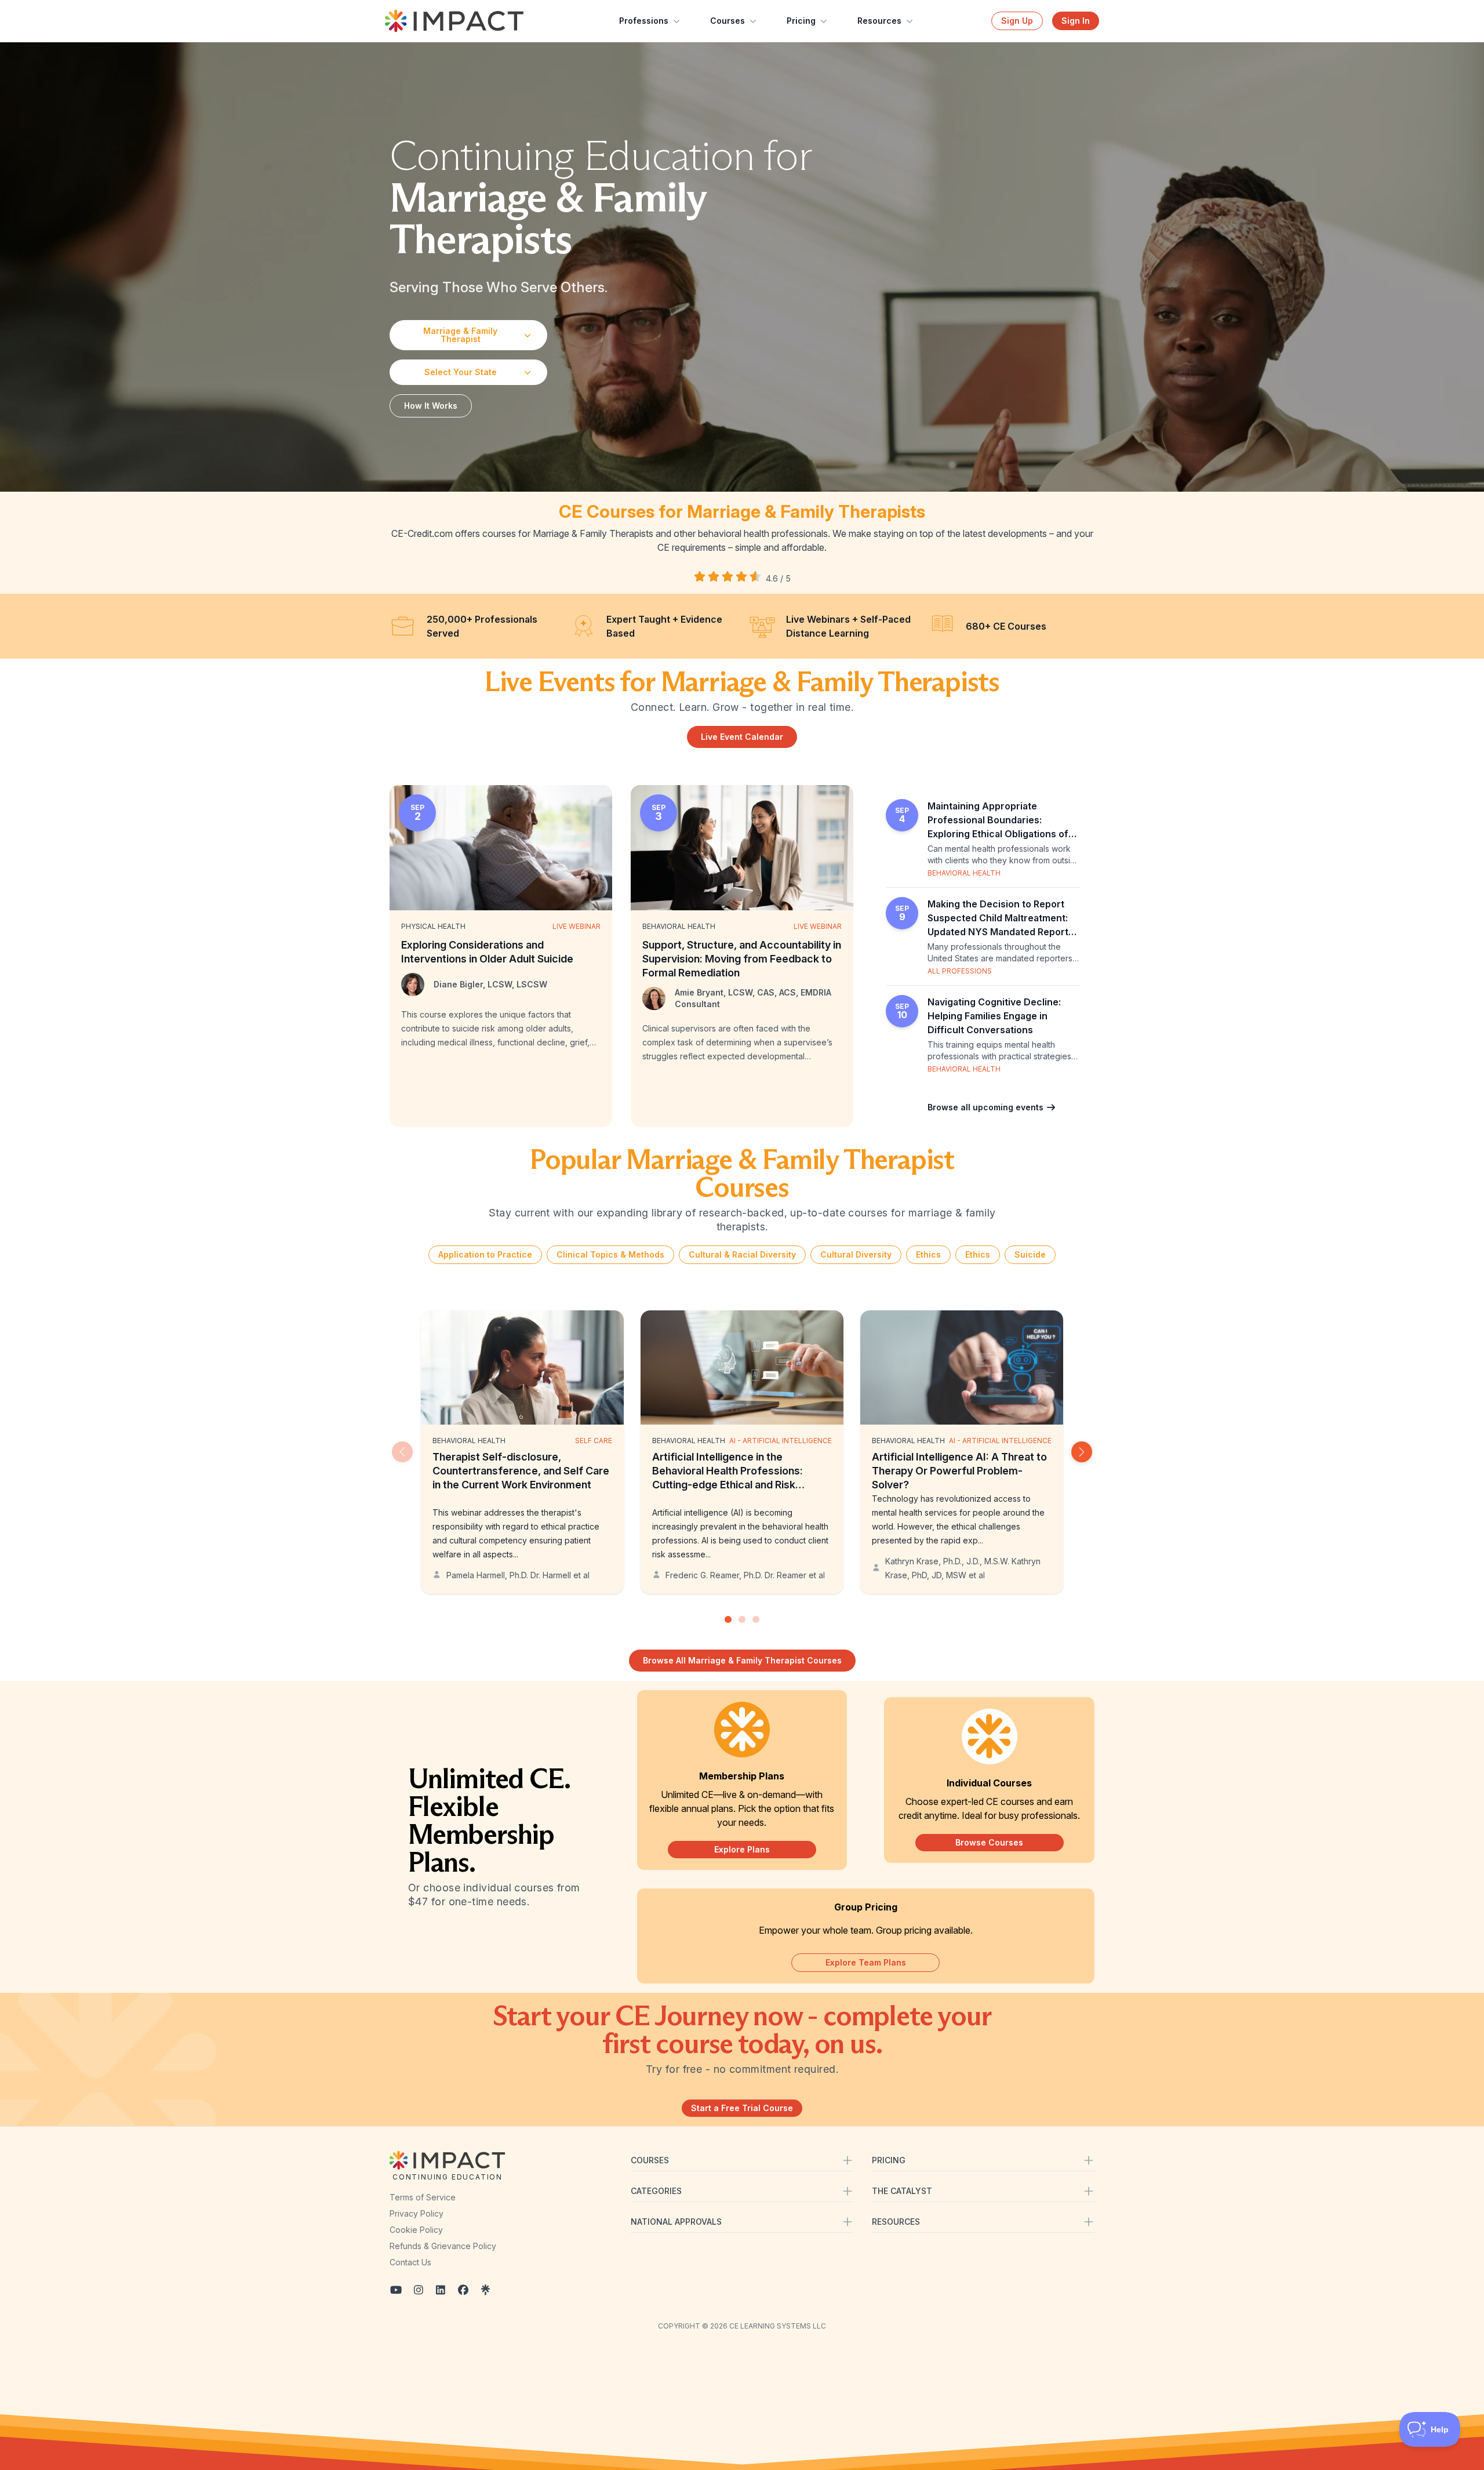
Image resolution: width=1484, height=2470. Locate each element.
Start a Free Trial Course (742, 2108)
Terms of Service (423, 2197)
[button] (1082, 1452)
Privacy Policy (417, 2213)
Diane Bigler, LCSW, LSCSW (490, 984)
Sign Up (1017, 21)
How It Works (431, 406)
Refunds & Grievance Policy (443, 2246)
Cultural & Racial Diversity (742, 1254)
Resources (879, 21)
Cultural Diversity (856, 1254)
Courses (728, 21)
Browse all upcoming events (987, 1107)
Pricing (801, 21)
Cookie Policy (416, 2230)
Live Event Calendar (742, 737)
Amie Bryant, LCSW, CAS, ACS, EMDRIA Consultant (753, 998)
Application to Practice (485, 1254)
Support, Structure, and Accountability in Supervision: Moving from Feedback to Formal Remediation (742, 959)
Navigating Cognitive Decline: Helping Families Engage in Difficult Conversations (994, 1016)
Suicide (1030, 1254)
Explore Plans (742, 1849)
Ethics (928, 1254)
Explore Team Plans (866, 1962)
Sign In (1076, 21)
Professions (644, 21)
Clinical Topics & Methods (610, 1254)
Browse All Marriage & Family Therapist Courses (742, 1660)
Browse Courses (989, 1842)
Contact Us (410, 2262)
